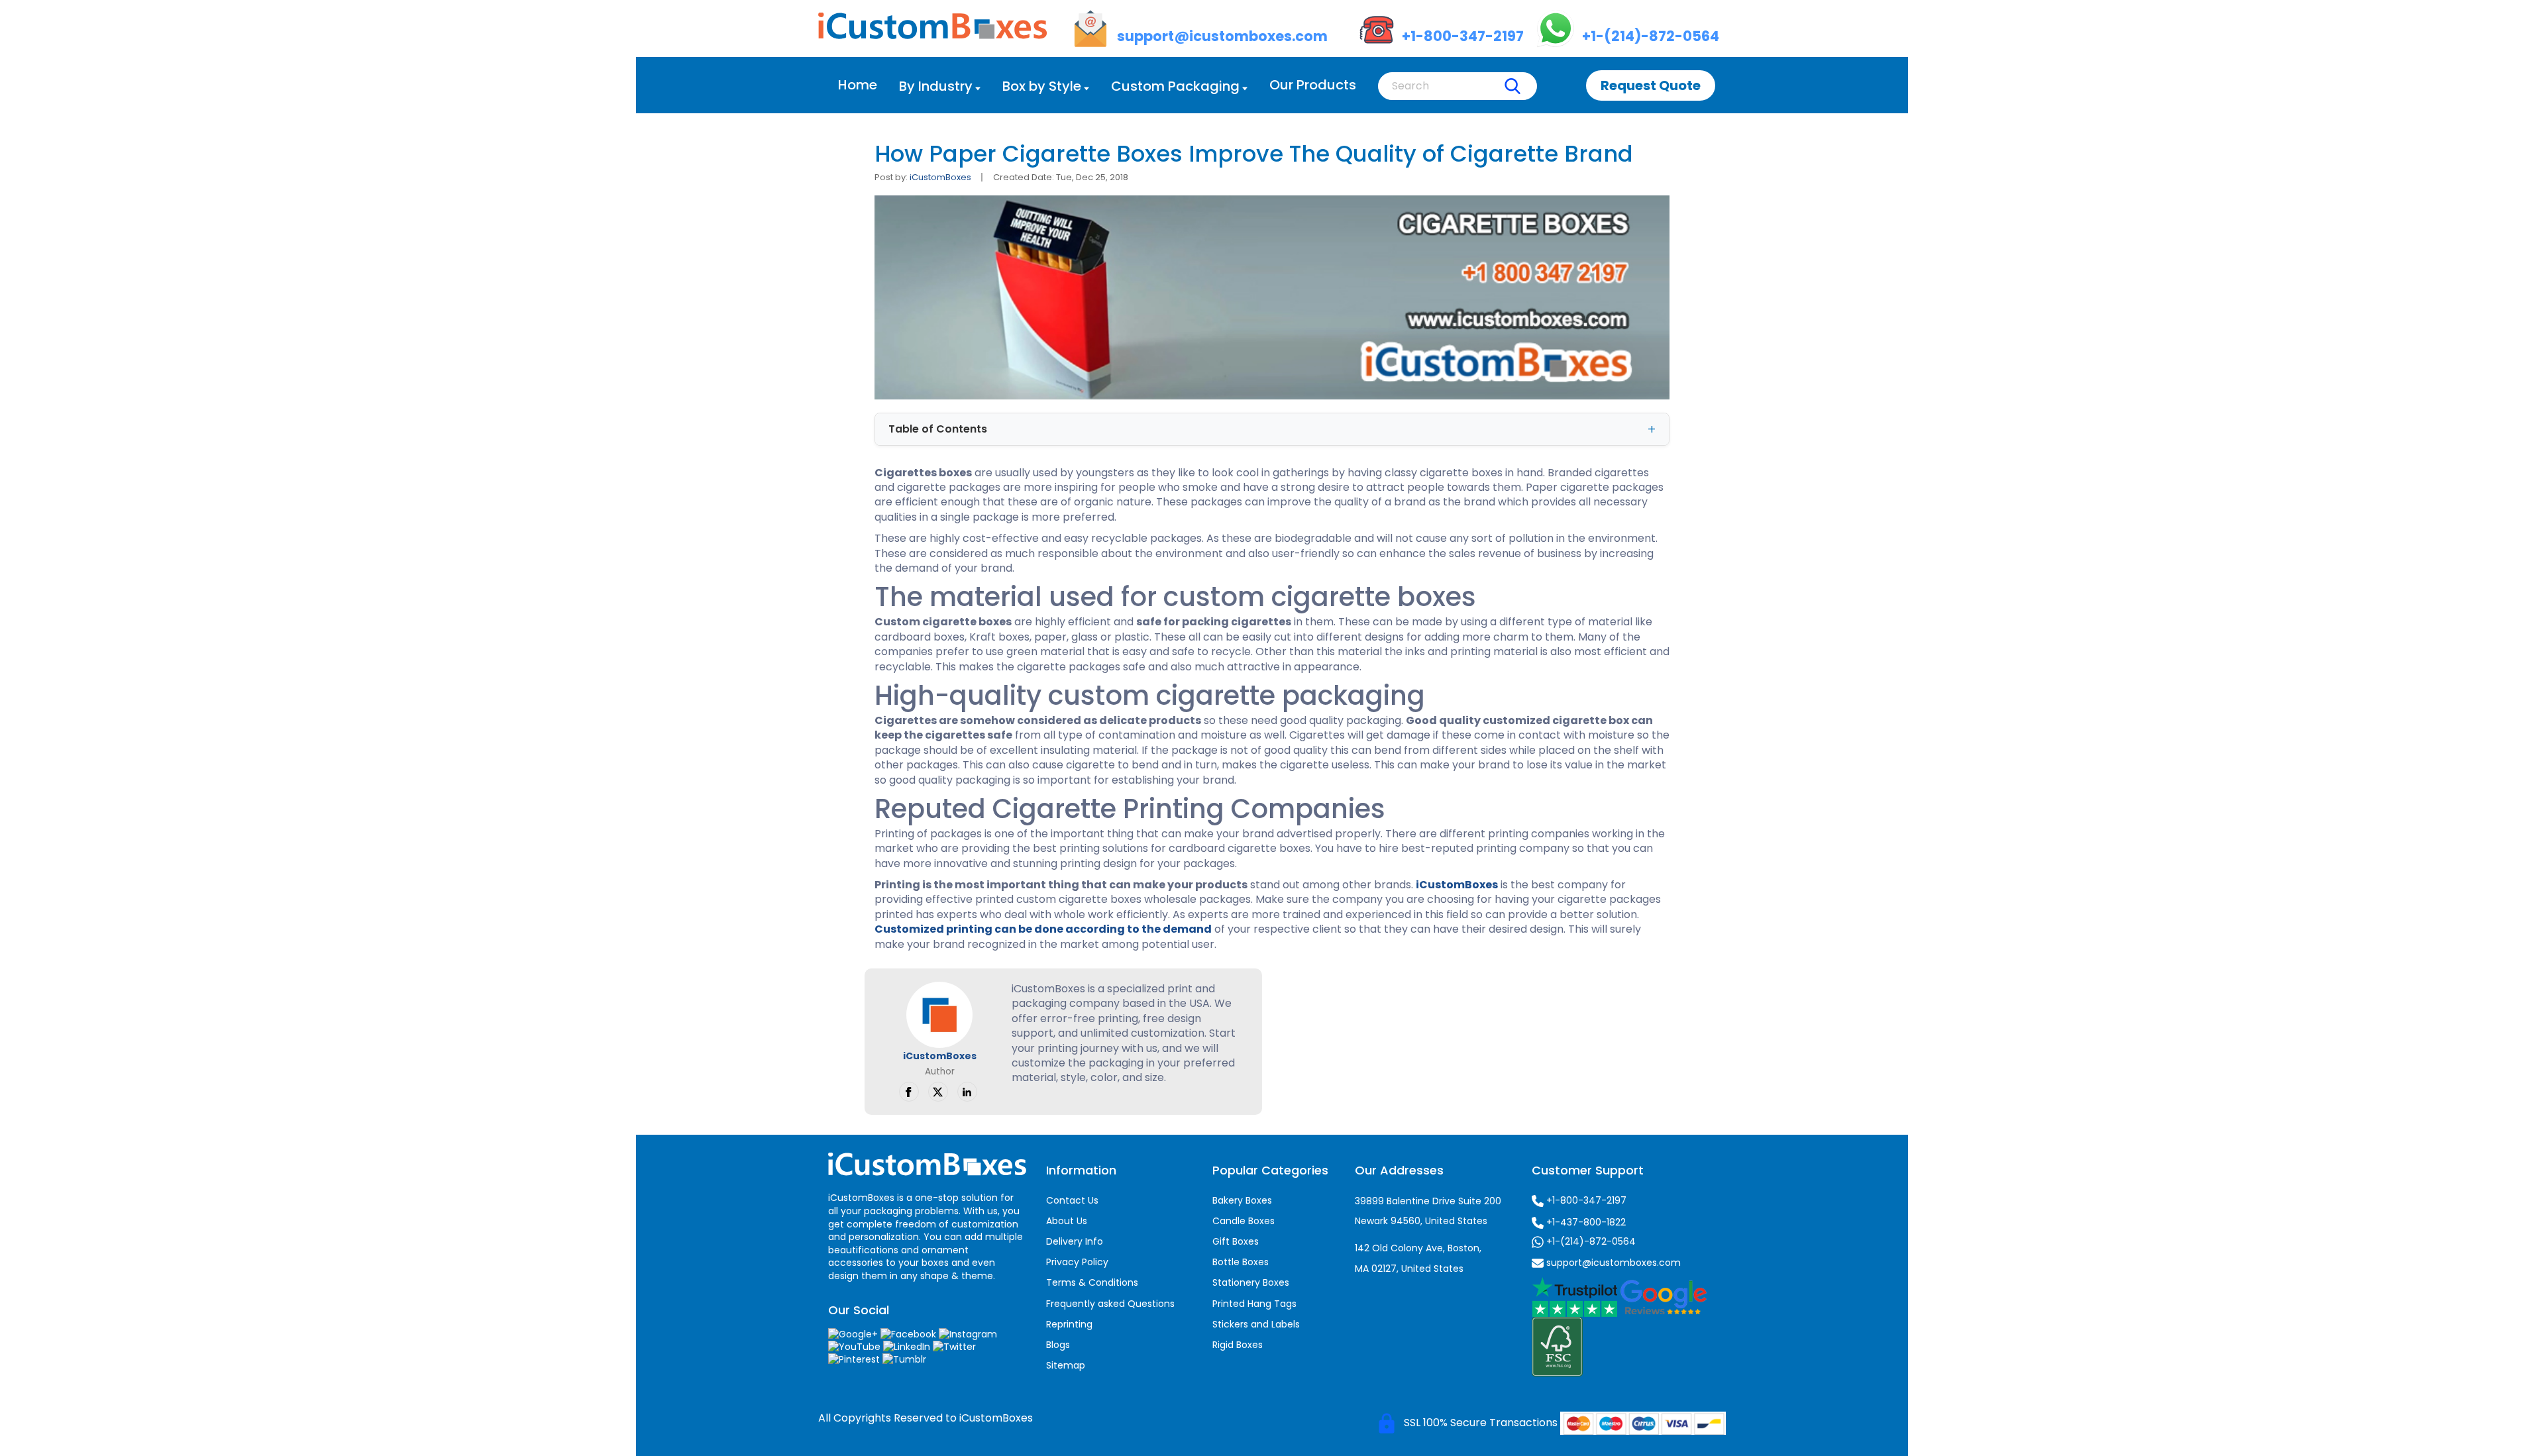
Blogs (1058, 1345)
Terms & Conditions (1092, 1282)
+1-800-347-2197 (1585, 1200)
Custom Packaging (1175, 86)
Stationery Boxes (1251, 1282)
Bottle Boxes (1241, 1262)
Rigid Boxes (1238, 1345)
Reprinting (1069, 1324)
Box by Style (1042, 86)
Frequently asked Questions (1110, 1304)
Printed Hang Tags (1254, 1304)
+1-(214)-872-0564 (1590, 1241)
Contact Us (1072, 1200)
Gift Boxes (1236, 1241)
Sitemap (1066, 1365)
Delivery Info (1075, 1241)
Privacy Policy (1077, 1262)
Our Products (1313, 85)
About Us (1067, 1221)
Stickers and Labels (1256, 1324)
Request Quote (1651, 85)
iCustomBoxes (940, 177)
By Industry (936, 86)
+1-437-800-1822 (1585, 1222)
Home (858, 85)
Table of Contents (938, 429)
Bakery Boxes (1242, 1200)
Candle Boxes (1244, 1221)
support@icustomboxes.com (1612, 1263)
